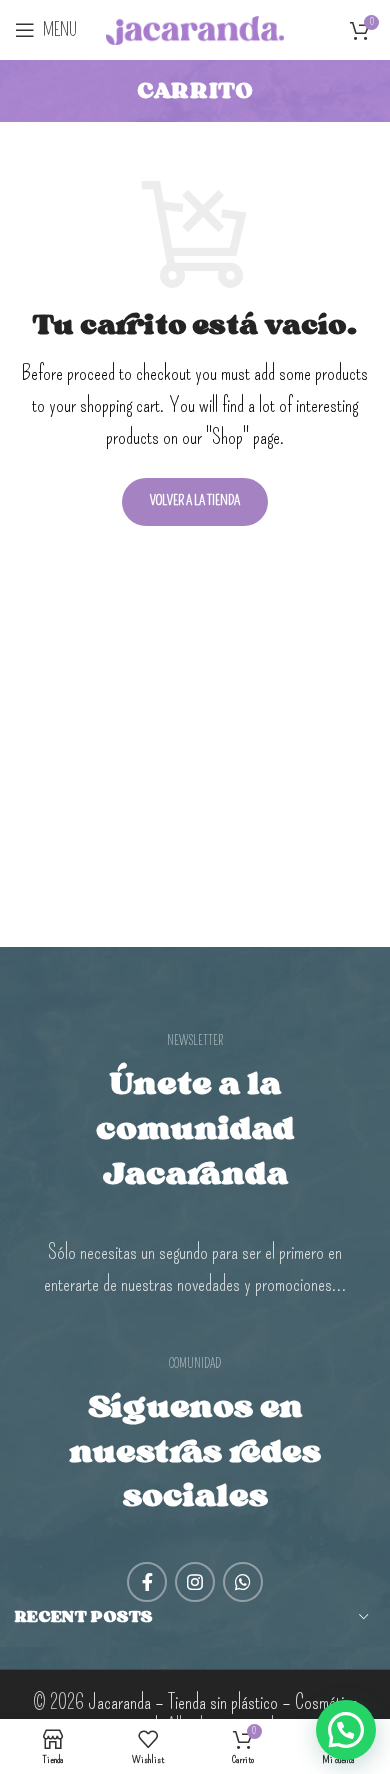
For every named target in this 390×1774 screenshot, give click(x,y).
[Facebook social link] (147, 1582)
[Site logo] (195, 26)
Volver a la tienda (195, 500)
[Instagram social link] (195, 1582)
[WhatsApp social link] (243, 1582)
